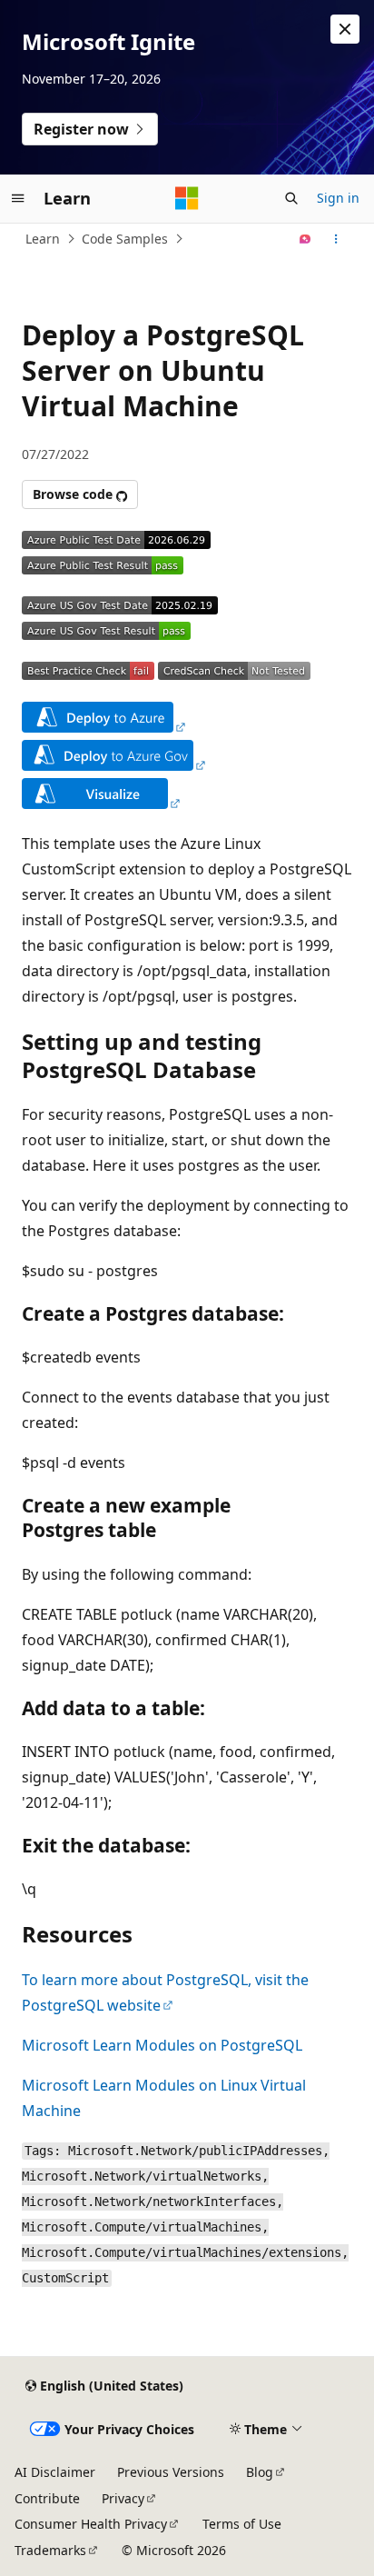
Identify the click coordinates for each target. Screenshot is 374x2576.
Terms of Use (242, 2524)
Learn (43, 239)
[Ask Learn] (305, 239)
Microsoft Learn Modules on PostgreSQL (162, 2045)
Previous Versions (171, 2472)
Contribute (47, 2498)
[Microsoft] (187, 198)
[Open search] (291, 198)
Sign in (338, 198)
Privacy (123, 2498)
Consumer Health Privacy (91, 2524)
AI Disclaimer (55, 2472)
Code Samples (125, 239)
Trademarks (50, 2550)
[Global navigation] (18, 198)
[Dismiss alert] (345, 29)
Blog (260, 2472)
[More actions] (336, 239)
